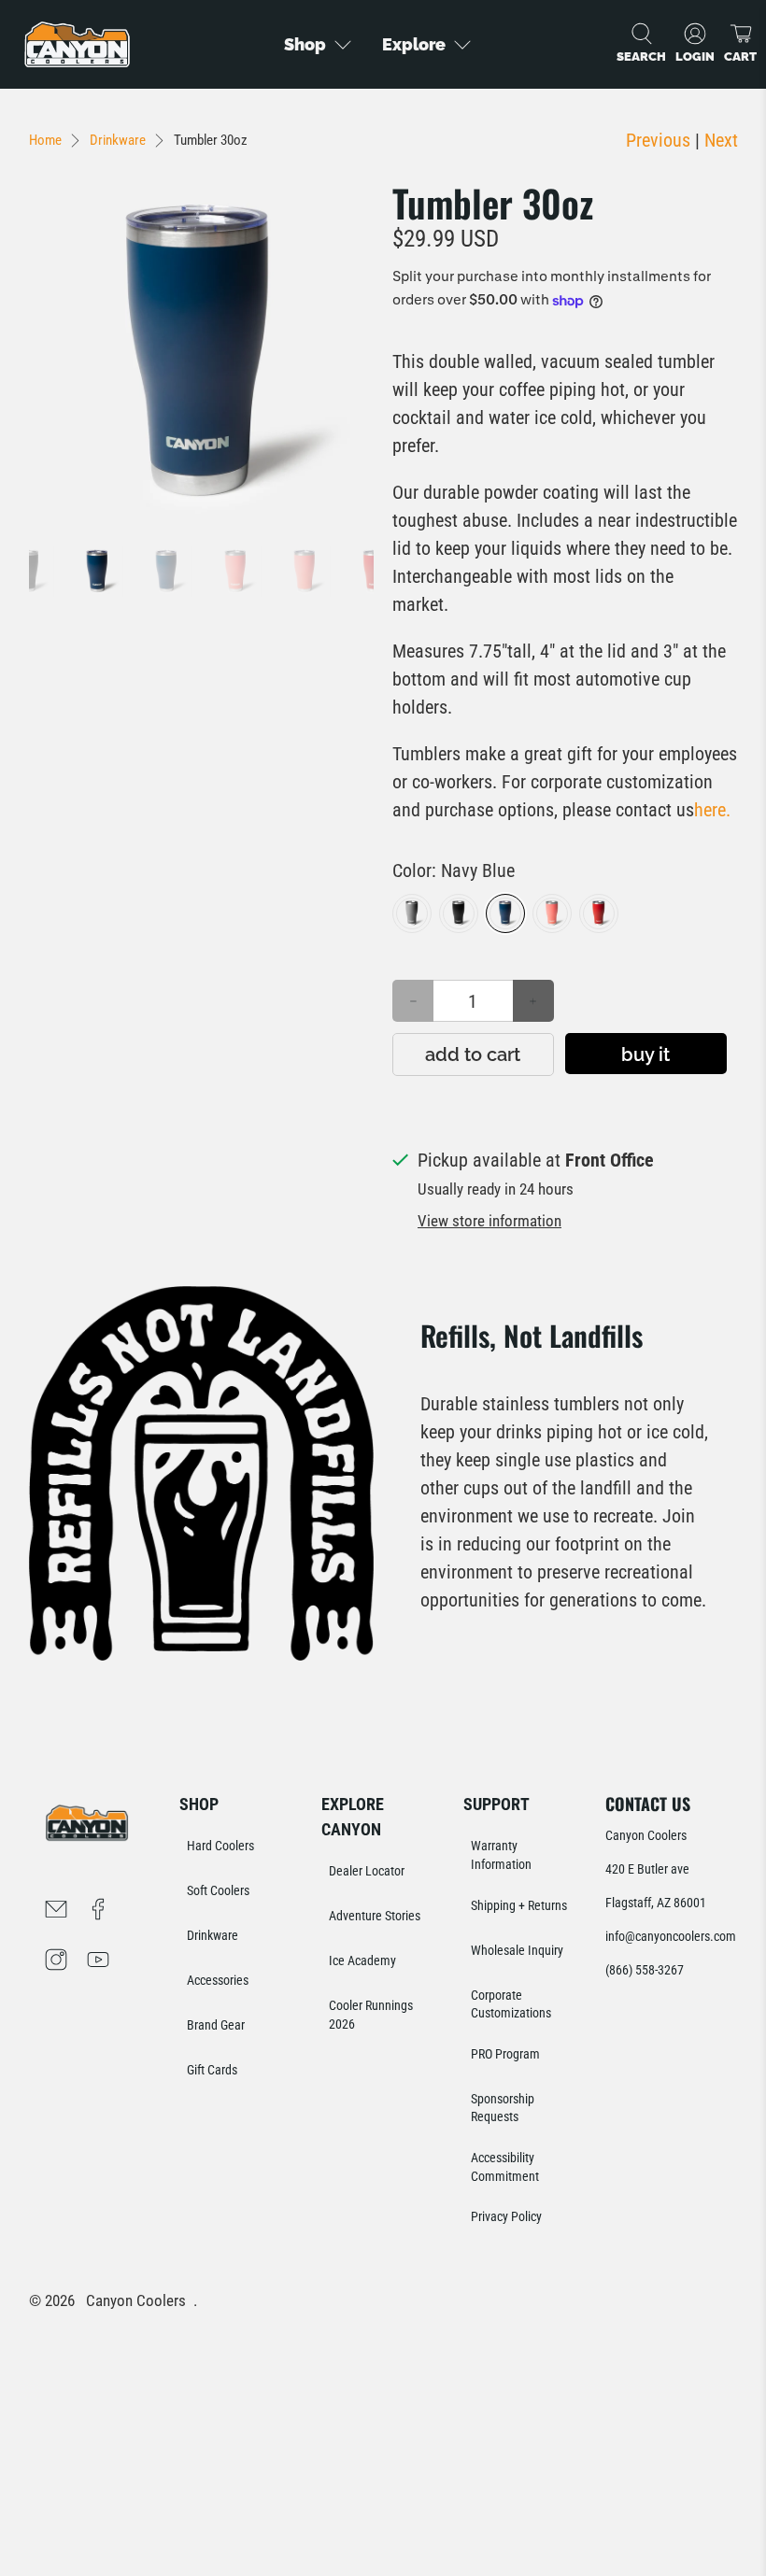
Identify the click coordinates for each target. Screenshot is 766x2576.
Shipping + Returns (519, 1905)
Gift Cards (212, 2070)
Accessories (218, 1980)
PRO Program (505, 2054)
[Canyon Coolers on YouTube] (98, 1962)
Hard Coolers (220, 1846)
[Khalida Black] (459, 913)
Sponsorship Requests (503, 2108)
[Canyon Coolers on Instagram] (56, 1962)
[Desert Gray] (412, 913)
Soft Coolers (218, 1890)
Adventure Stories (375, 1916)
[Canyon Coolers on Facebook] (98, 1912)
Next (721, 140)
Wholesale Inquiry (517, 1950)
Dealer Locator (367, 1871)
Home (45, 141)
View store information (489, 1221)
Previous (658, 140)
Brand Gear (216, 2025)
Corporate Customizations (511, 2004)
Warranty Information (501, 1855)
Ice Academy (362, 1960)
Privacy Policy (506, 2216)
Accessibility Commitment (505, 2167)
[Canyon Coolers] (77, 44)
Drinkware (118, 141)
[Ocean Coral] (552, 913)
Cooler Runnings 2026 (371, 2015)
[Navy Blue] (505, 913)
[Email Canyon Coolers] (56, 1912)
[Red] (599, 913)
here (712, 810)
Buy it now (645, 1059)
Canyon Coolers (136, 2301)
